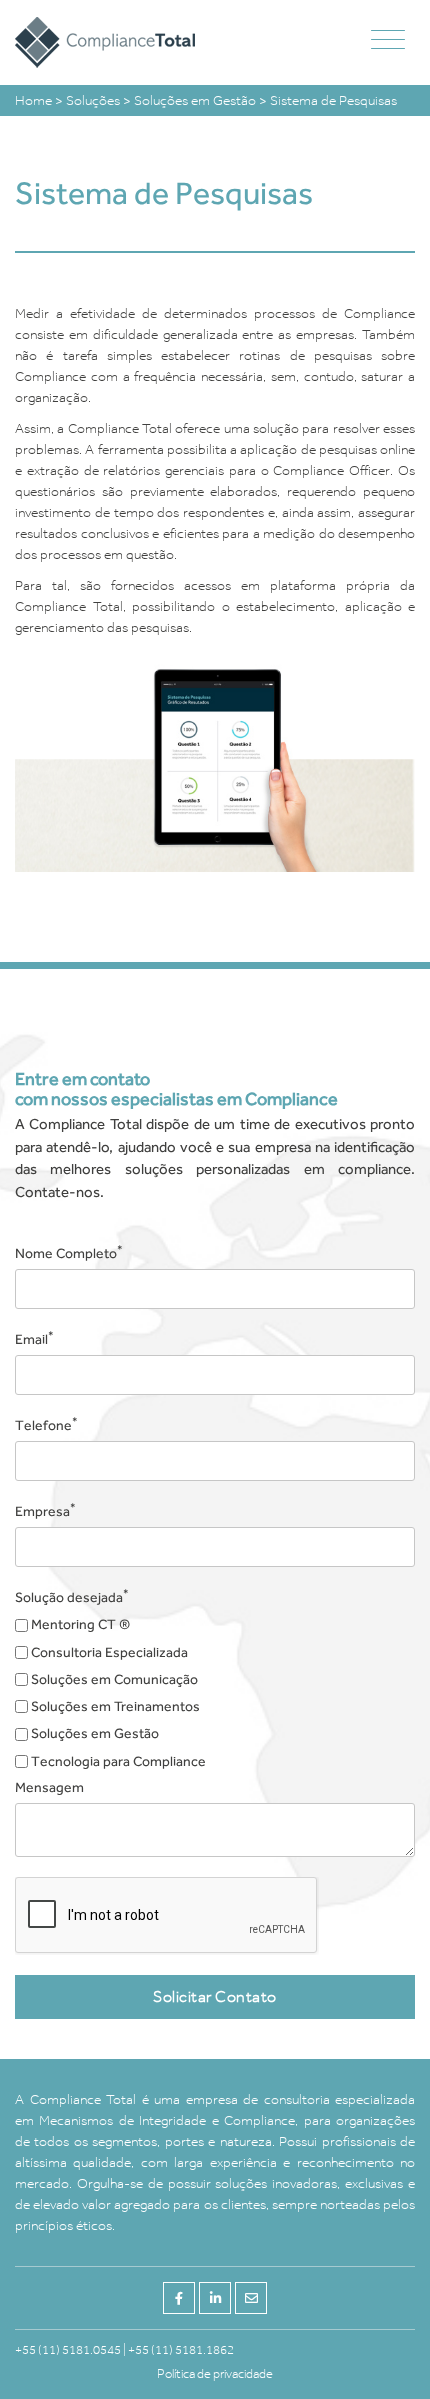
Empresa (45, 1510)
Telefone (46, 1424)
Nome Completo (69, 1252)
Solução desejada (72, 1596)
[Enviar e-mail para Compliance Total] (251, 2298)
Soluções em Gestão (196, 100)
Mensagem (49, 1787)
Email (34, 1338)
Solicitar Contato (215, 1996)
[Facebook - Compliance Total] (179, 2298)
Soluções (94, 100)
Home (35, 100)
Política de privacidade (215, 2373)
